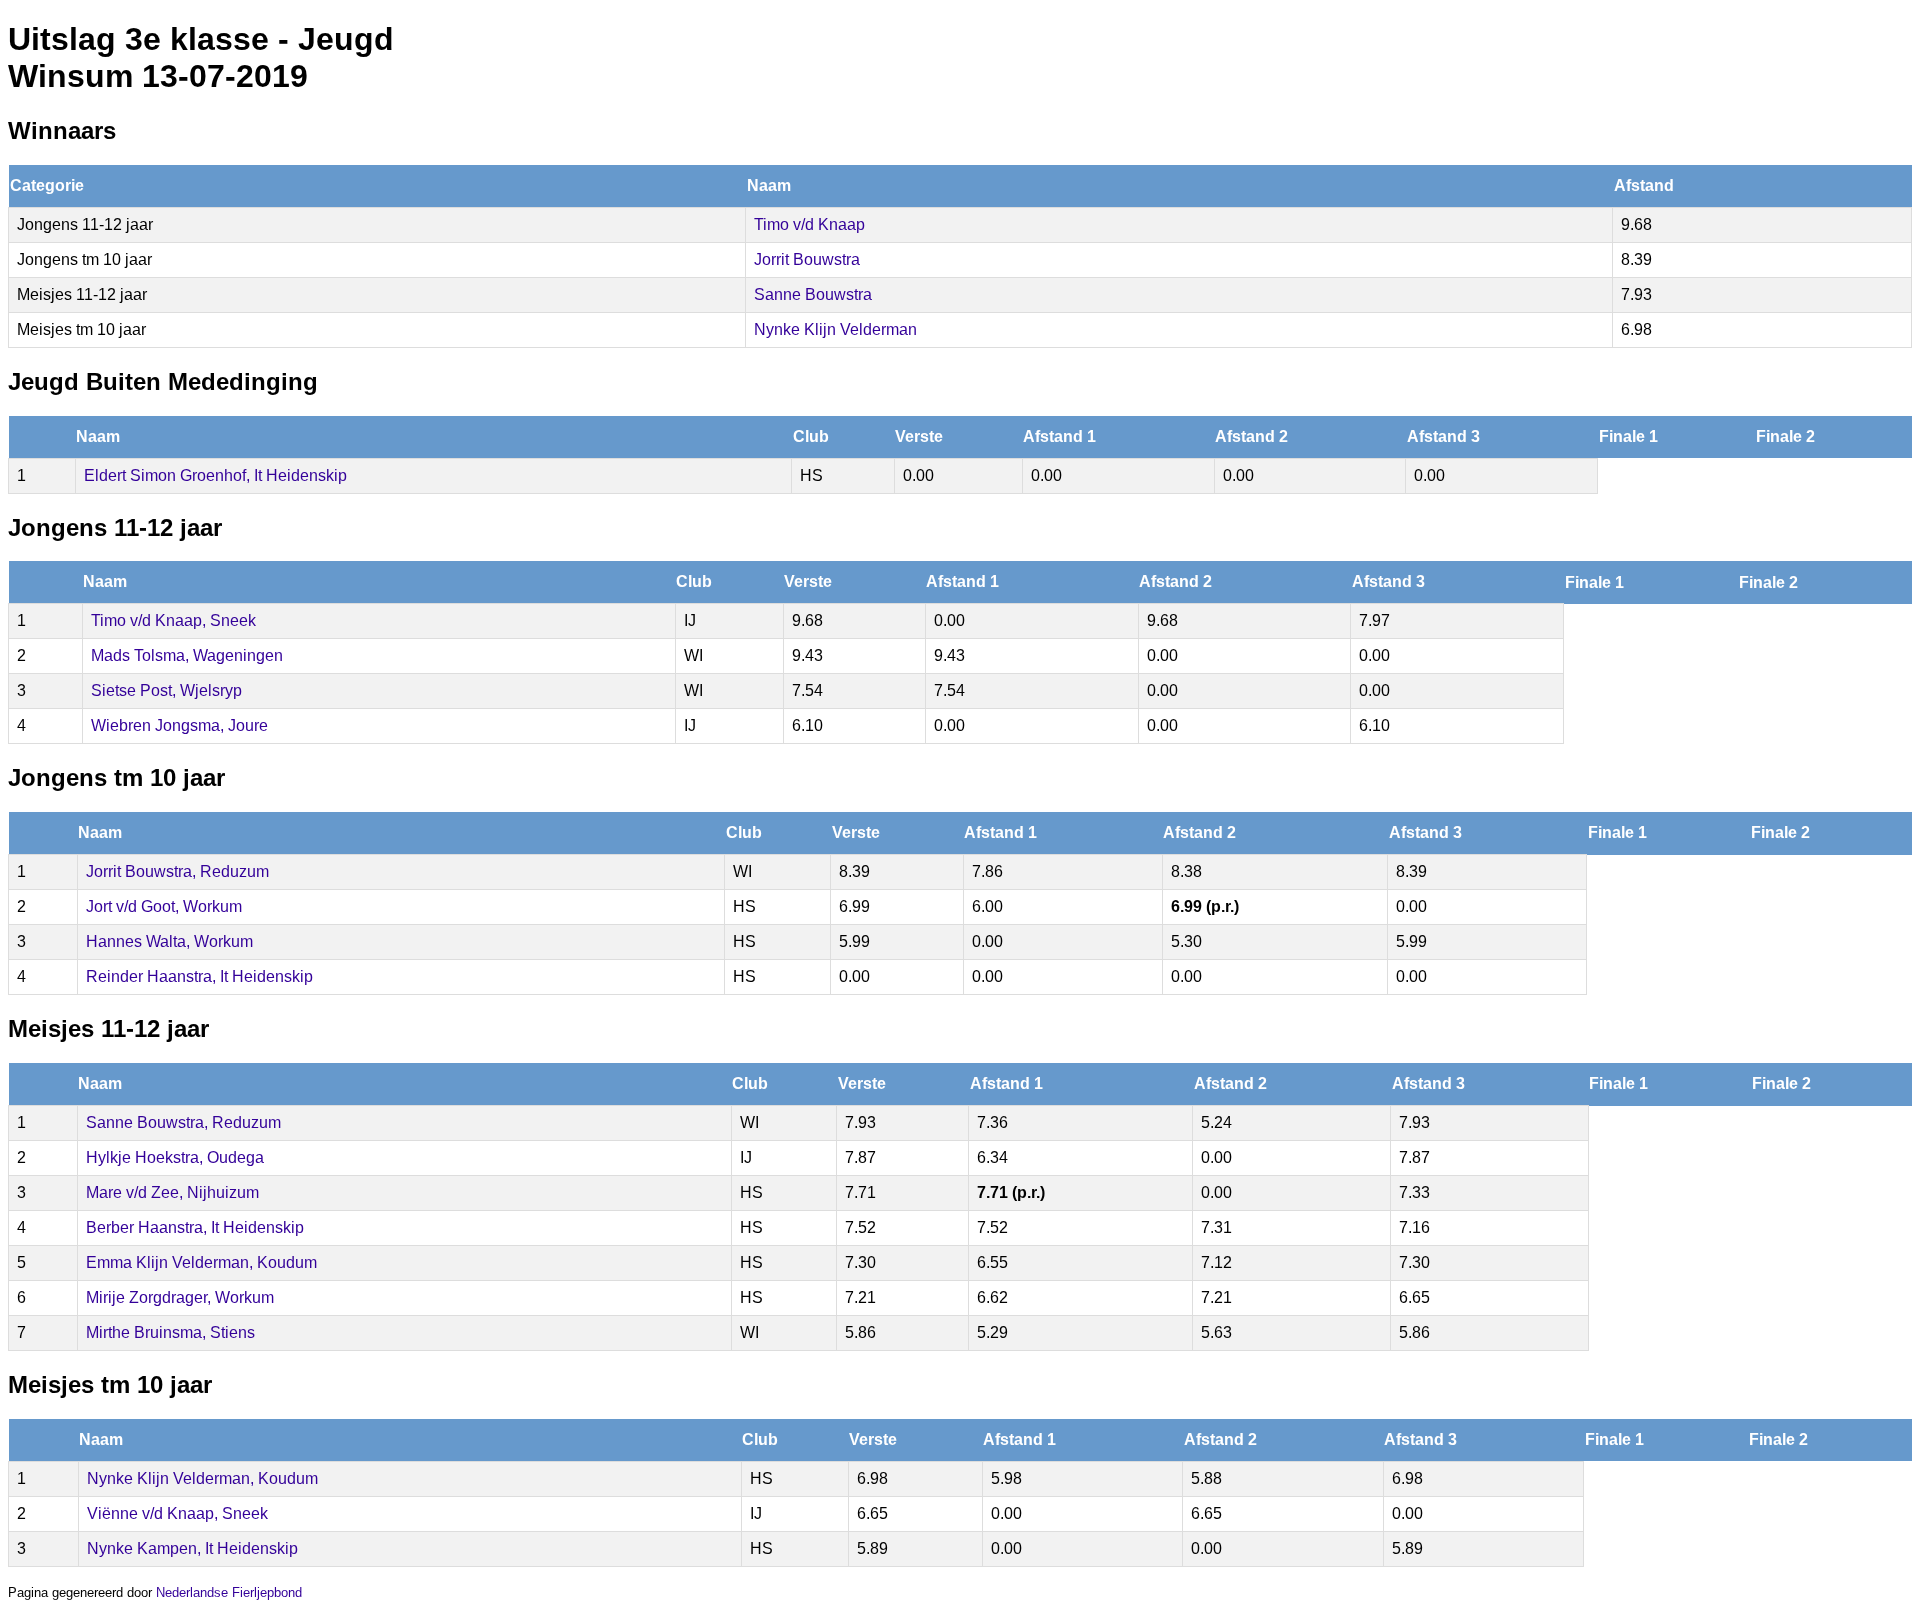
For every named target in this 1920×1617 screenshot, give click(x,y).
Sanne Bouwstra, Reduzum (183, 1122)
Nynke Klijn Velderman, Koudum (202, 1478)
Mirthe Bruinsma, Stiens (170, 1332)
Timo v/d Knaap (809, 224)
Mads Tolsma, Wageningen (187, 655)
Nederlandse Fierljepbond (229, 1592)
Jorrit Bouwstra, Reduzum (177, 871)
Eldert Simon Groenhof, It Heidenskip (215, 475)
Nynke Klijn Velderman (835, 329)
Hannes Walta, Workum (169, 941)
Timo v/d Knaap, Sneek (173, 620)
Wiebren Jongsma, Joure (179, 725)
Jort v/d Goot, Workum (164, 906)
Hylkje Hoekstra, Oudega (175, 1157)
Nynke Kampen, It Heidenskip (192, 1548)
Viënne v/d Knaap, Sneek (177, 1513)
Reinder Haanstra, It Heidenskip (199, 976)
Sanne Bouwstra (813, 294)
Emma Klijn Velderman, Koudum (201, 1262)
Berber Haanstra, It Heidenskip (195, 1227)
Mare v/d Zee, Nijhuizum (172, 1192)
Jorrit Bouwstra (807, 259)
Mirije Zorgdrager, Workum (180, 1297)
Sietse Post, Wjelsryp (166, 690)
